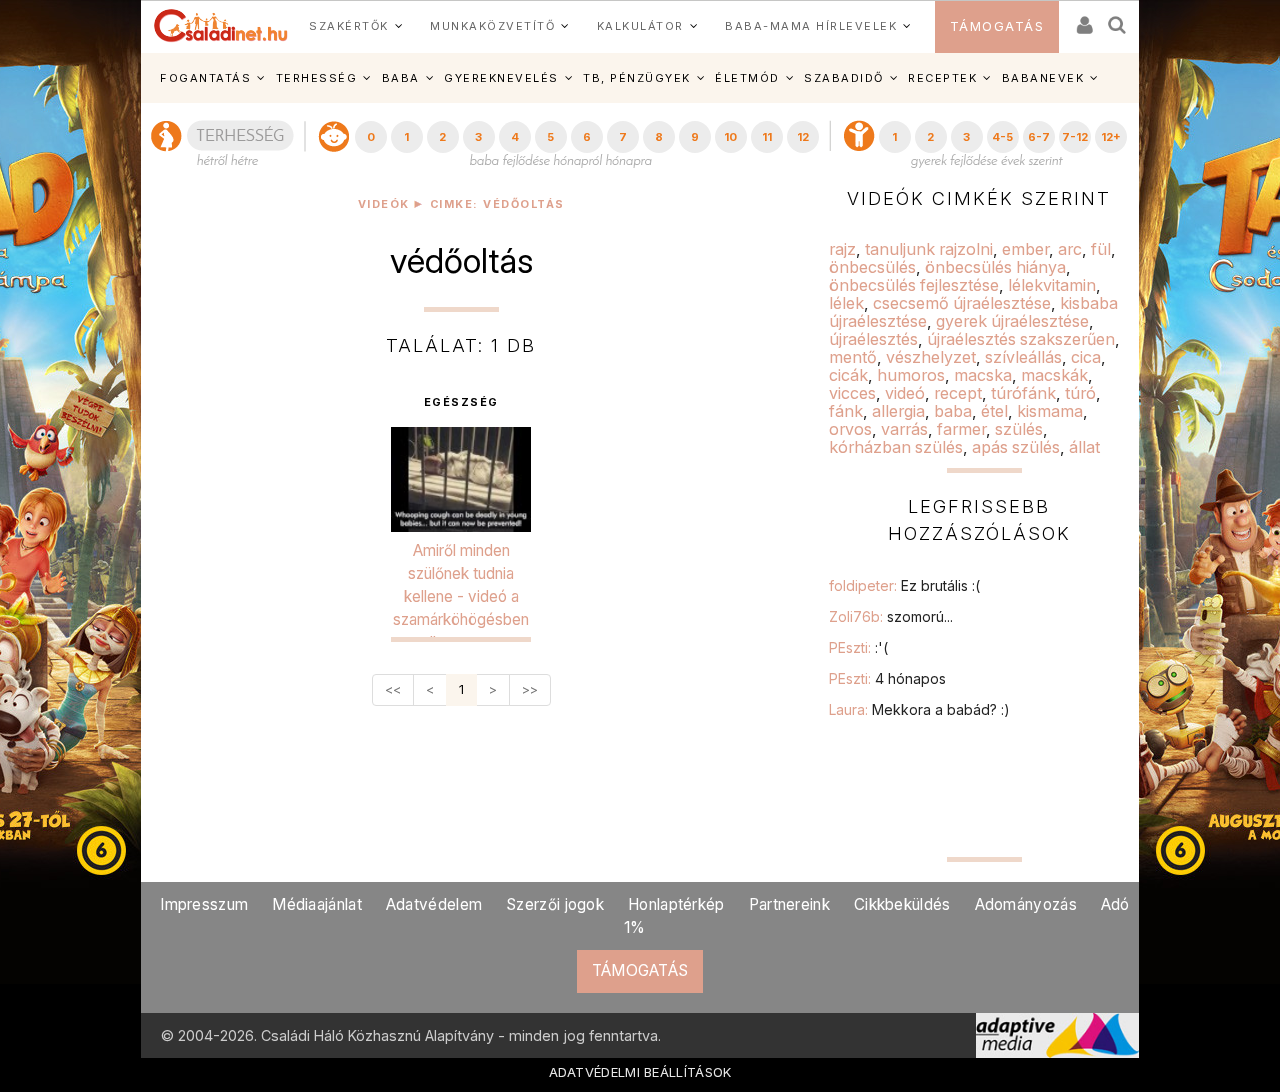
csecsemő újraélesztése (962, 303)
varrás (904, 429)
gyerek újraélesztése (1012, 321)
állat (1084, 447)
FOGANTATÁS (205, 78)
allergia (898, 411)
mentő (853, 357)
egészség (461, 403)
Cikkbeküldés (902, 904)
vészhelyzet (931, 357)
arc (1070, 249)
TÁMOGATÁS (997, 26)
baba (953, 411)
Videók (384, 204)
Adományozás (1026, 904)
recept (958, 393)
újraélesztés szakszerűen (1021, 339)
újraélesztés (873, 339)
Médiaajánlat (317, 904)
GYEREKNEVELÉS (501, 78)
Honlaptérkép (676, 904)
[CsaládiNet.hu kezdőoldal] (221, 26)
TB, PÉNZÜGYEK (637, 78)
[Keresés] (1118, 18)
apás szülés (1016, 447)
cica (1086, 357)
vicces (852, 393)
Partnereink (789, 904)
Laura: (919, 709)
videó (905, 393)
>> (530, 689)
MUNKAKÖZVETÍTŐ (492, 26)
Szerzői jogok (555, 904)
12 (803, 137)
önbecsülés (872, 267)
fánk (846, 411)
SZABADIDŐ (844, 78)
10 (730, 137)
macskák (1054, 375)
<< (393, 689)
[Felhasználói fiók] (1083, 18)
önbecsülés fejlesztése (914, 285)
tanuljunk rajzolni (929, 249)
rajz (842, 249)
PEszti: (858, 647)
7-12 (1075, 137)
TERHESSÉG (317, 78)
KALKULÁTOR (640, 26)
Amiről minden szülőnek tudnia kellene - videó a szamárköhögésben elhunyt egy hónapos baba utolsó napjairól (461, 619)
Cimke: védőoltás (497, 204)
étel (994, 411)
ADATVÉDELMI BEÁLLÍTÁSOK (640, 1072)
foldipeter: (904, 585)
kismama (1050, 411)
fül (1101, 249)
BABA (401, 78)
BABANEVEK (1043, 78)
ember (1025, 249)
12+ (1111, 137)
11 (767, 137)
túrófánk (1023, 393)
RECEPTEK (942, 78)
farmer (961, 429)
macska (983, 375)
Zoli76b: (891, 616)
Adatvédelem (434, 904)
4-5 (1002, 137)
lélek (846, 303)
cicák (848, 375)
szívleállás (1023, 357)
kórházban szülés (896, 447)
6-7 (1039, 137)
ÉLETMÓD (747, 78)
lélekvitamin (1052, 285)
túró (1080, 393)
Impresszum (204, 904)
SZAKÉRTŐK (349, 26)
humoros (911, 375)
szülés (1019, 429)
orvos (850, 429)
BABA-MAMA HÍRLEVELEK (811, 26)
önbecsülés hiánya (995, 267)
